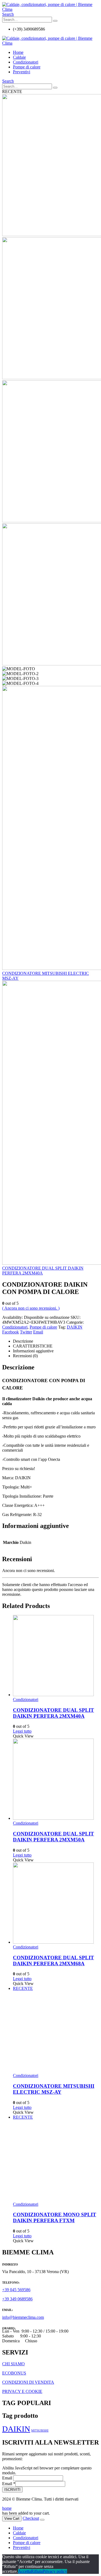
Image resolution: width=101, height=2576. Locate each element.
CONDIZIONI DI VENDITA (28, 2382)
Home (18, 52)
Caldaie (19, 57)
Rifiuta (37, 2571)
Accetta (25, 2571)
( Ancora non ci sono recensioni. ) (31, 1308)
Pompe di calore (27, 67)
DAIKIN (75, 1327)
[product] (56, 1656)
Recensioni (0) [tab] (25, 1356)
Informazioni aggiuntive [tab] (33, 1351)
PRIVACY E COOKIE (22, 2391)
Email (38, 1332)
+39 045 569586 (16, 2290)
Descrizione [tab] (23, 1341)
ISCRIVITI (12, 2490)
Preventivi (22, 72)
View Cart (12, 2519)
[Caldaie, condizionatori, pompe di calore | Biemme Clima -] (50, 9)
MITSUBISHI (40, 2431)
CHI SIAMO (13, 2364)
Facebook (11, 1332)
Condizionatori (26, 62)
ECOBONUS (14, 2373)
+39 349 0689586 (17, 2299)
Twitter (26, 1332)
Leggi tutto (22, 1731)
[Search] (55, 21)
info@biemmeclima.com (23, 2317)
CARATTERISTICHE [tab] (33, 1346)
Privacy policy (55, 2571)
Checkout (31, 2518)
